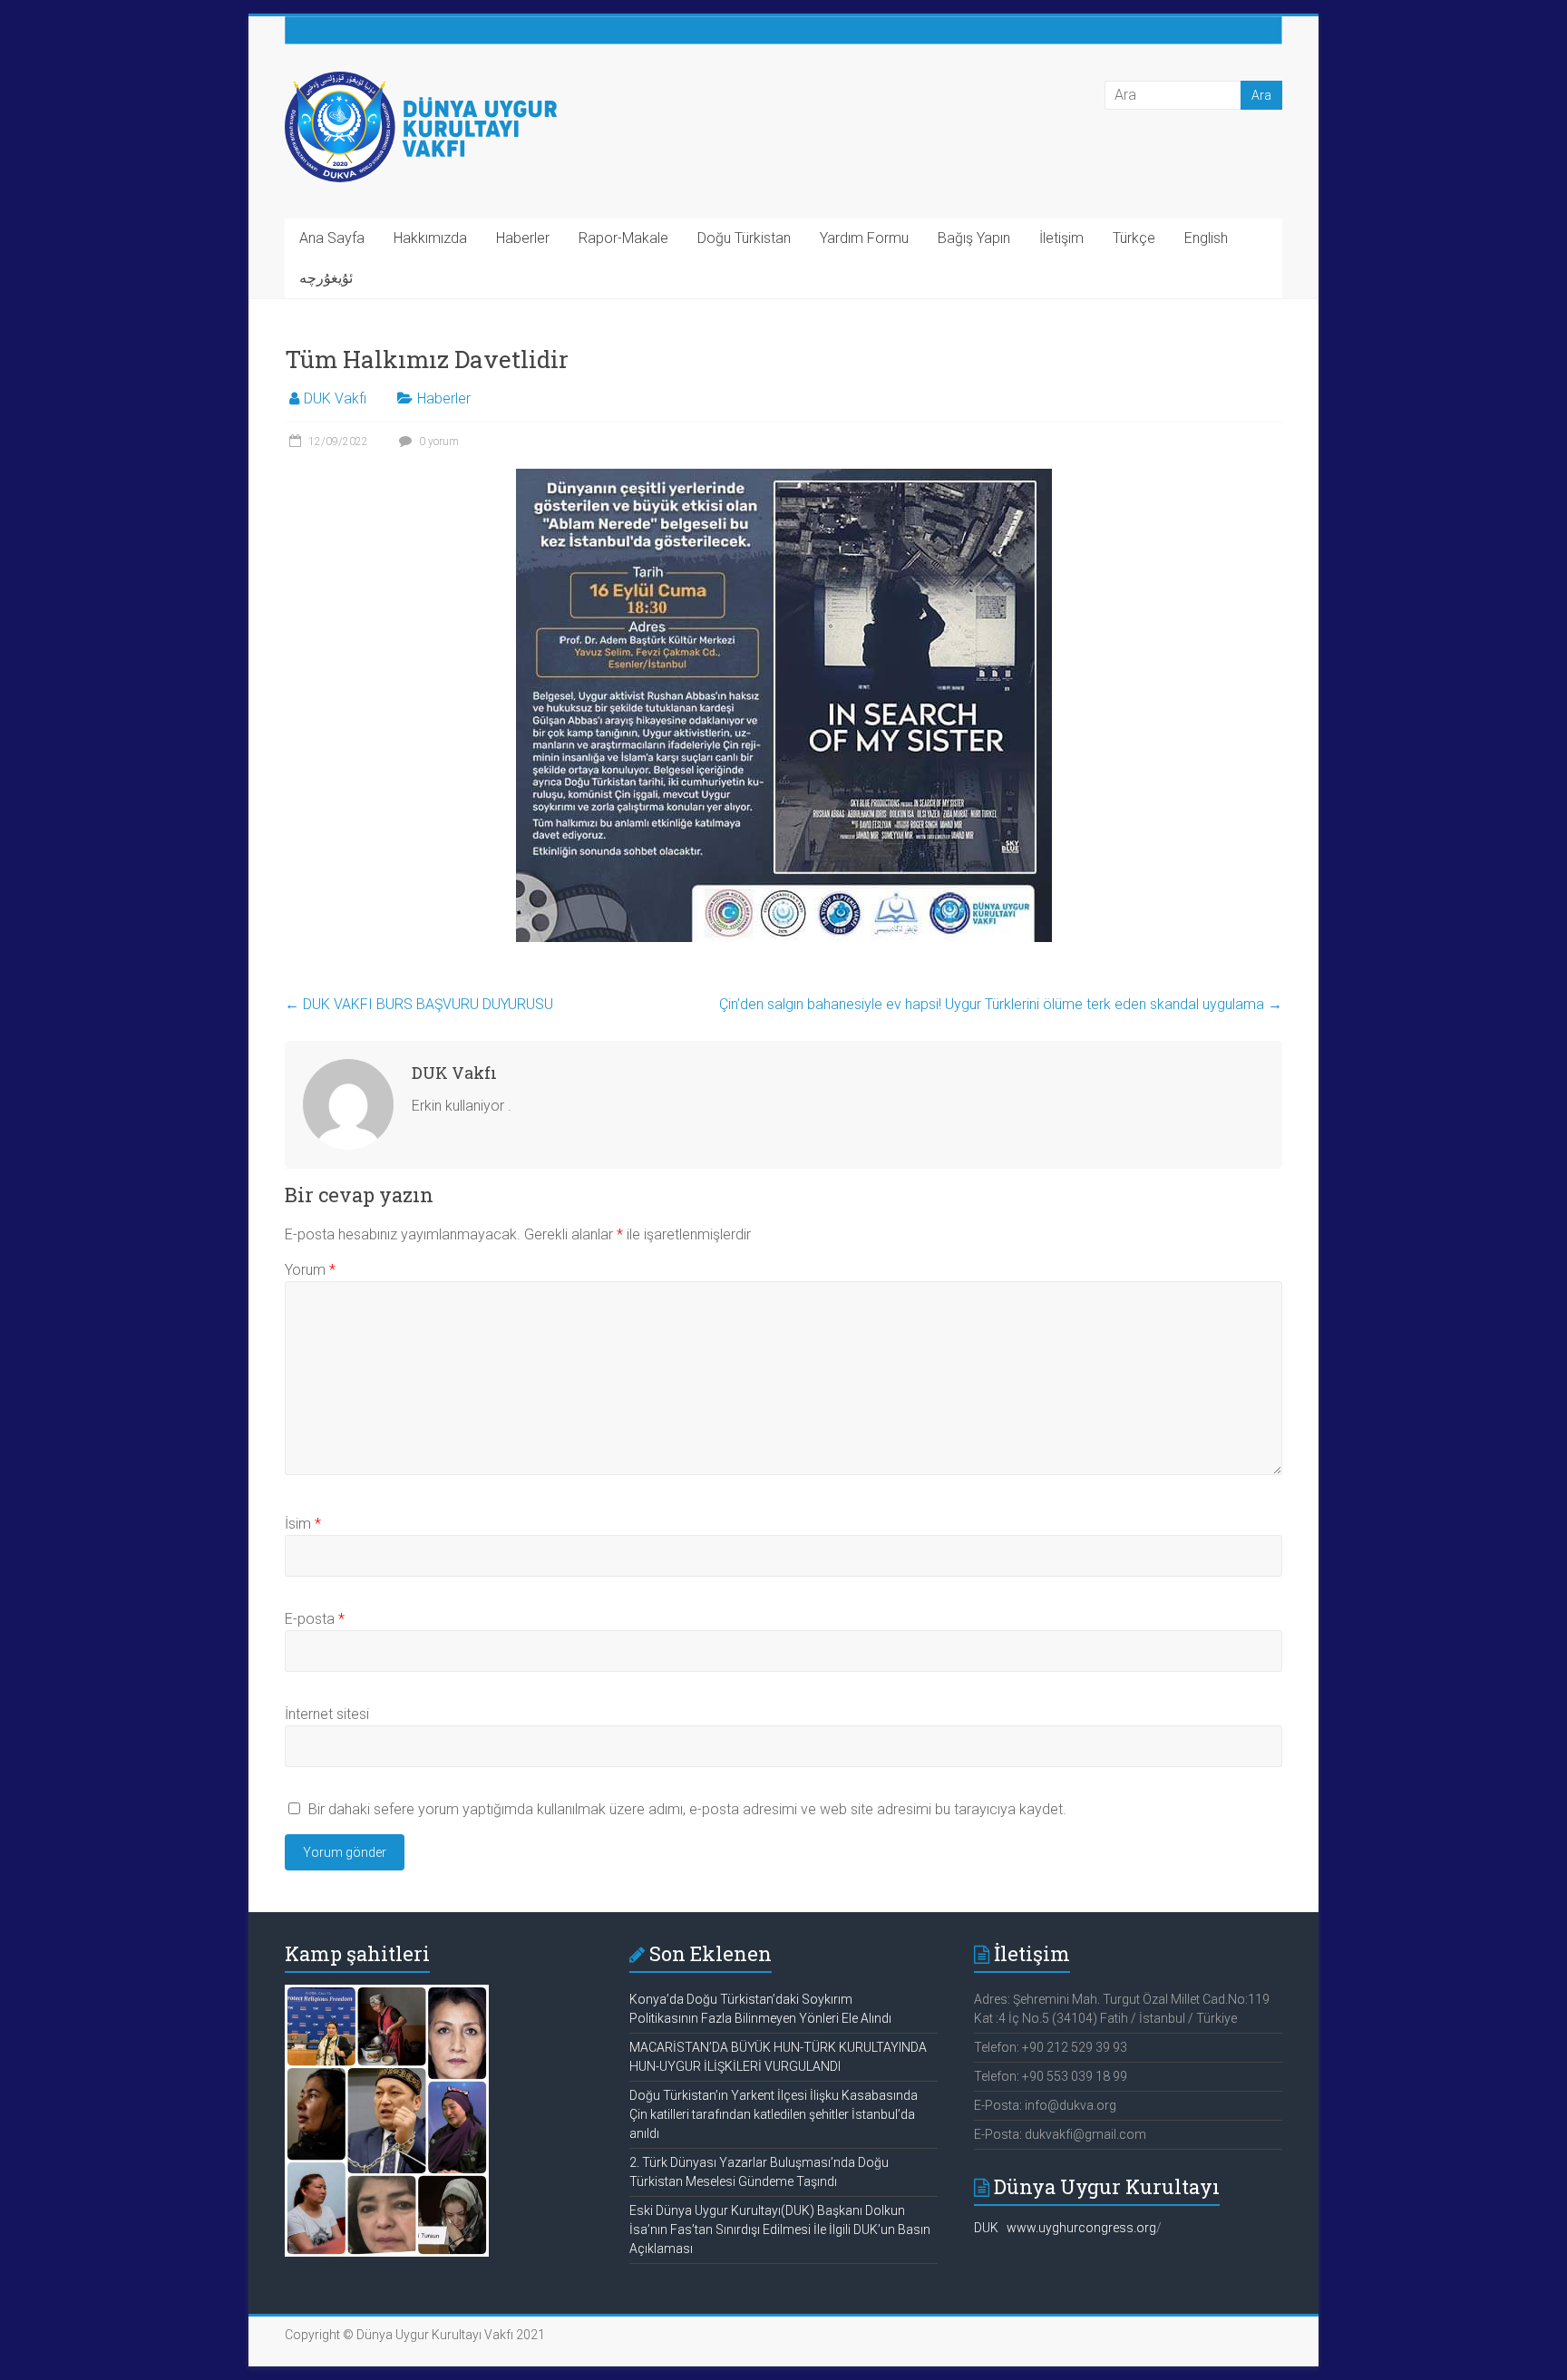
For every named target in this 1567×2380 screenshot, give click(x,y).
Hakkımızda (430, 238)
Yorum (310, 1270)
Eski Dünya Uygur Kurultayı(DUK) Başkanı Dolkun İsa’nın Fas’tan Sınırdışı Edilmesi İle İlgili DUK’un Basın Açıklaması (780, 2229)
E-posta (315, 1619)
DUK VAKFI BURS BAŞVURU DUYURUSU (419, 1004)
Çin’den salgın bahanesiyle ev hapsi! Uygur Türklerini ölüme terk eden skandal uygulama (1001, 1004)
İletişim (1061, 238)
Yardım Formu (864, 238)
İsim (303, 1524)
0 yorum (438, 442)
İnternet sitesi (327, 1714)
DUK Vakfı (335, 398)
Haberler (523, 238)
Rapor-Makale (623, 238)
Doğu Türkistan (744, 238)
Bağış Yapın (974, 238)
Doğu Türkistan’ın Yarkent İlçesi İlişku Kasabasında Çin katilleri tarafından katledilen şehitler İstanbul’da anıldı (774, 2114)
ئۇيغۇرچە (326, 278)
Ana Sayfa (332, 238)
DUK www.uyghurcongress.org (1065, 2228)
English (1206, 238)
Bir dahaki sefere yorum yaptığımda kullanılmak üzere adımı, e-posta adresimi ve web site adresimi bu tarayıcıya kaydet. (687, 1809)
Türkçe (1134, 238)
